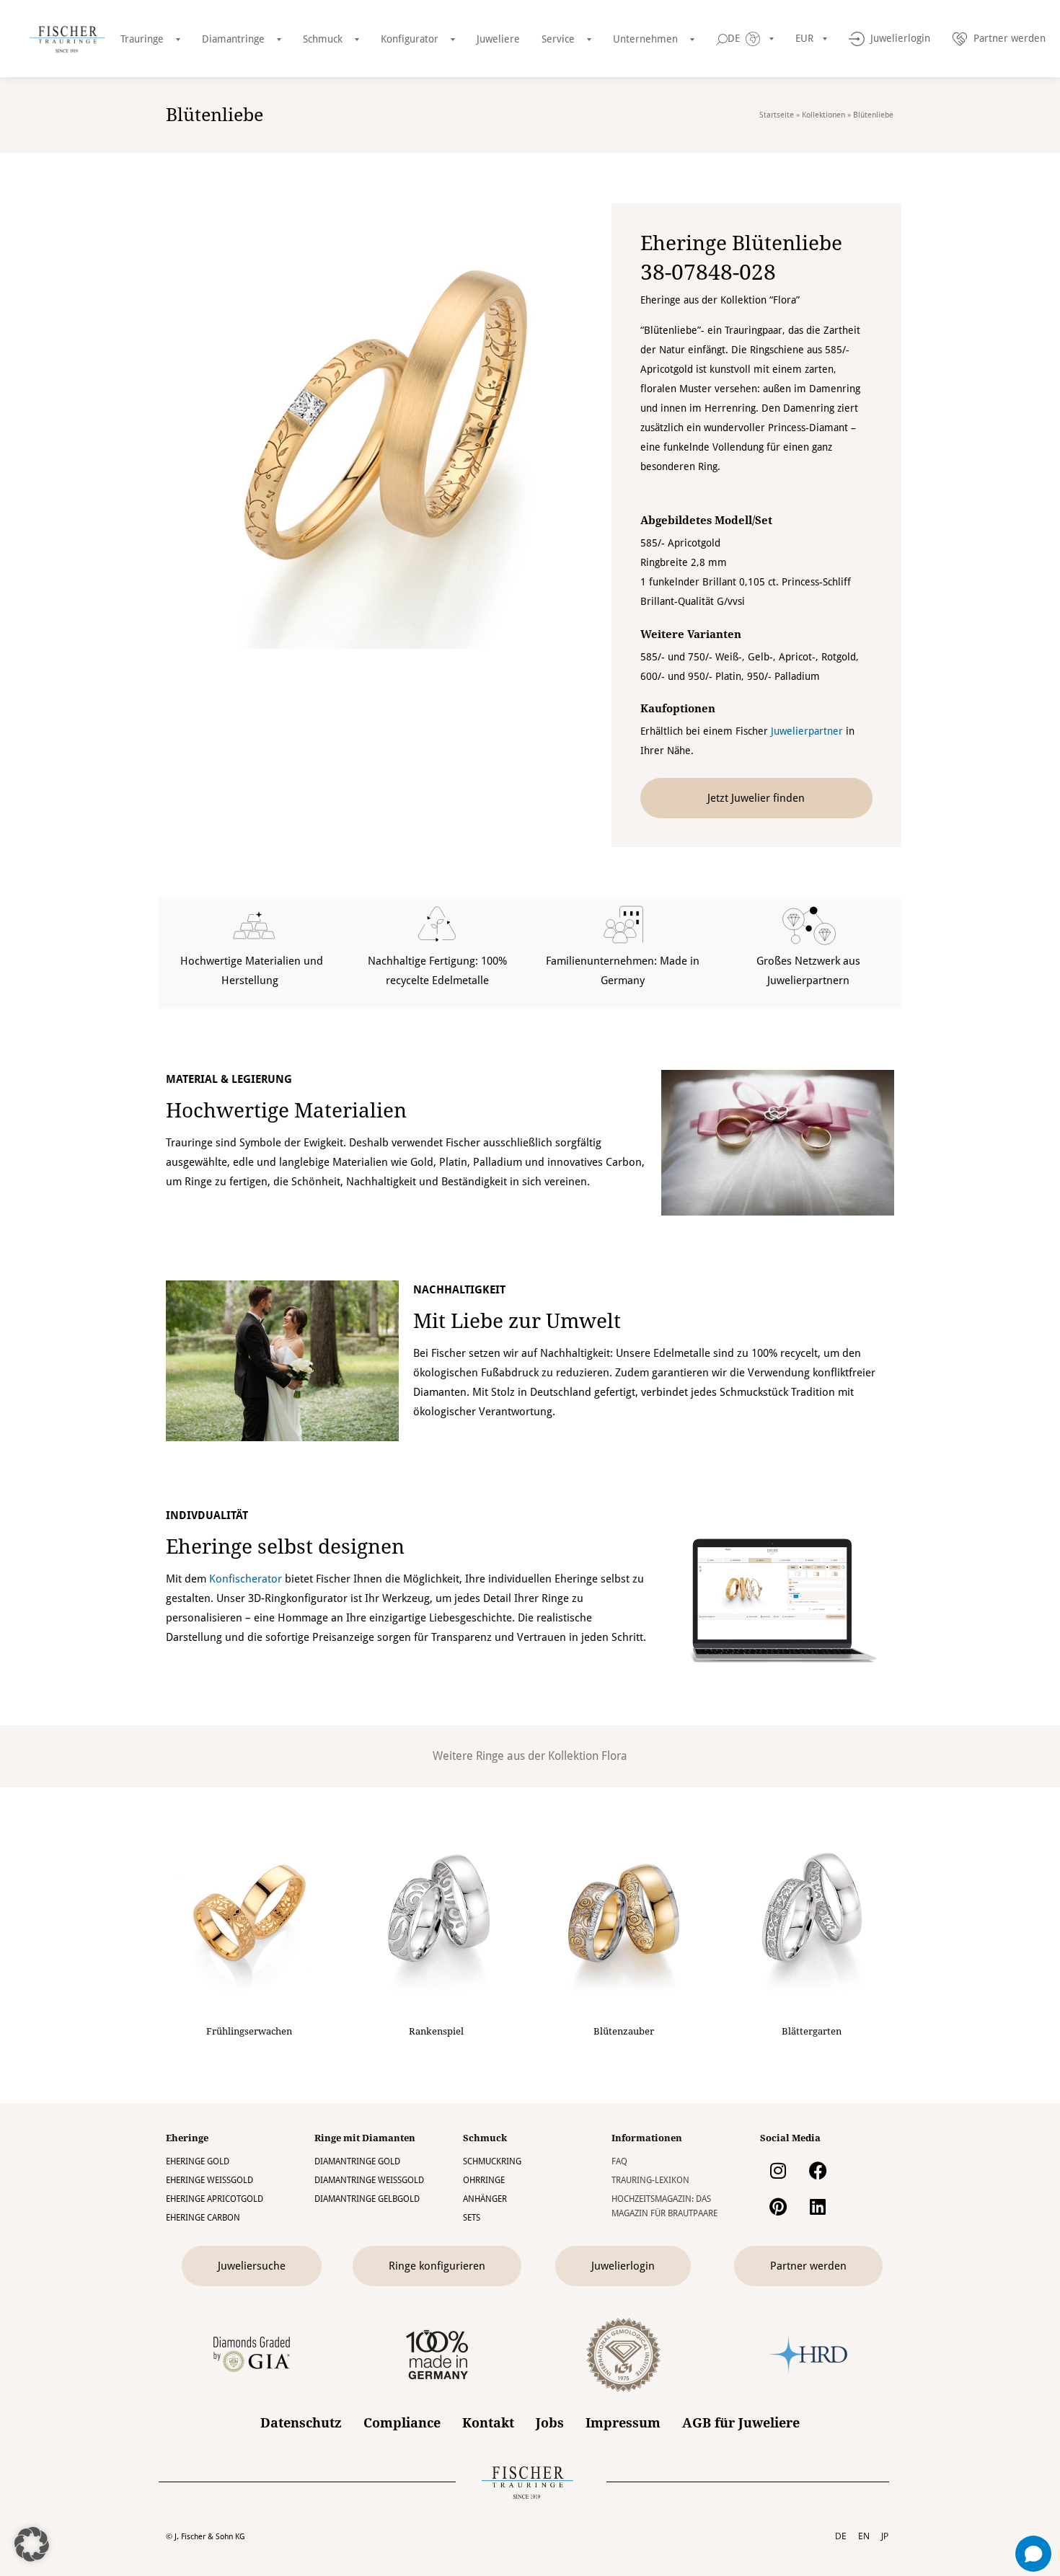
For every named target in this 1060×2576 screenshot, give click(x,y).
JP (885, 2536)
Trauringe (142, 39)
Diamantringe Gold (357, 2161)
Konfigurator (410, 39)
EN (864, 2536)
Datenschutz (301, 2423)
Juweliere (498, 39)
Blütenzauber (624, 2031)
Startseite (777, 115)
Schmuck (323, 39)
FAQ (619, 2161)
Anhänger (485, 2199)
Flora (614, 1756)
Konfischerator (246, 1579)
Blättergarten (812, 2031)
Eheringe (187, 2138)
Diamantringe (233, 39)
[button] (32, 2544)
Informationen (647, 2138)
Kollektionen (823, 115)
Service (558, 39)
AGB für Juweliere (741, 2423)
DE (841, 2536)
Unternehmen (645, 39)
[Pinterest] (778, 2206)
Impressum (623, 2423)
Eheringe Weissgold (209, 2180)
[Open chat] (1033, 2554)
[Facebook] (818, 2170)
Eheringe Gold (198, 2161)
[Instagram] (778, 2170)
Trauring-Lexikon (650, 2180)
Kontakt (488, 2423)
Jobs (550, 2423)
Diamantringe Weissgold (369, 2180)
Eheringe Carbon (203, 2218)
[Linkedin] (818, 2206)
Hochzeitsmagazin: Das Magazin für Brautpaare (664, 2206)
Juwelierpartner (807, 731)
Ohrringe (484, 2180)
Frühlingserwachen (249, 2031)
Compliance (402, 2423)
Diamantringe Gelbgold (367, 2199)
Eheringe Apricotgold (215, 2199)
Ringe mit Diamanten (365, 2138)
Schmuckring (492, 2161)
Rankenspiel (436, 2031)
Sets (472, 2218)
